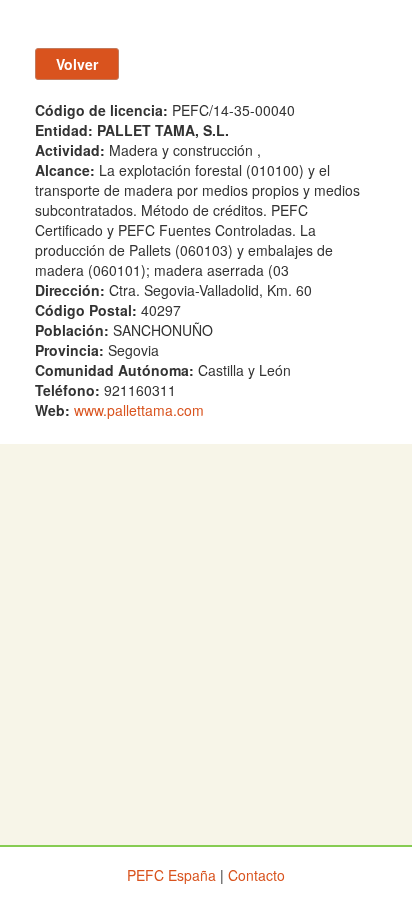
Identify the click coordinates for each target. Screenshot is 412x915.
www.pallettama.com (139, 410)
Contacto (256, 875)
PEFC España (171, 875)
